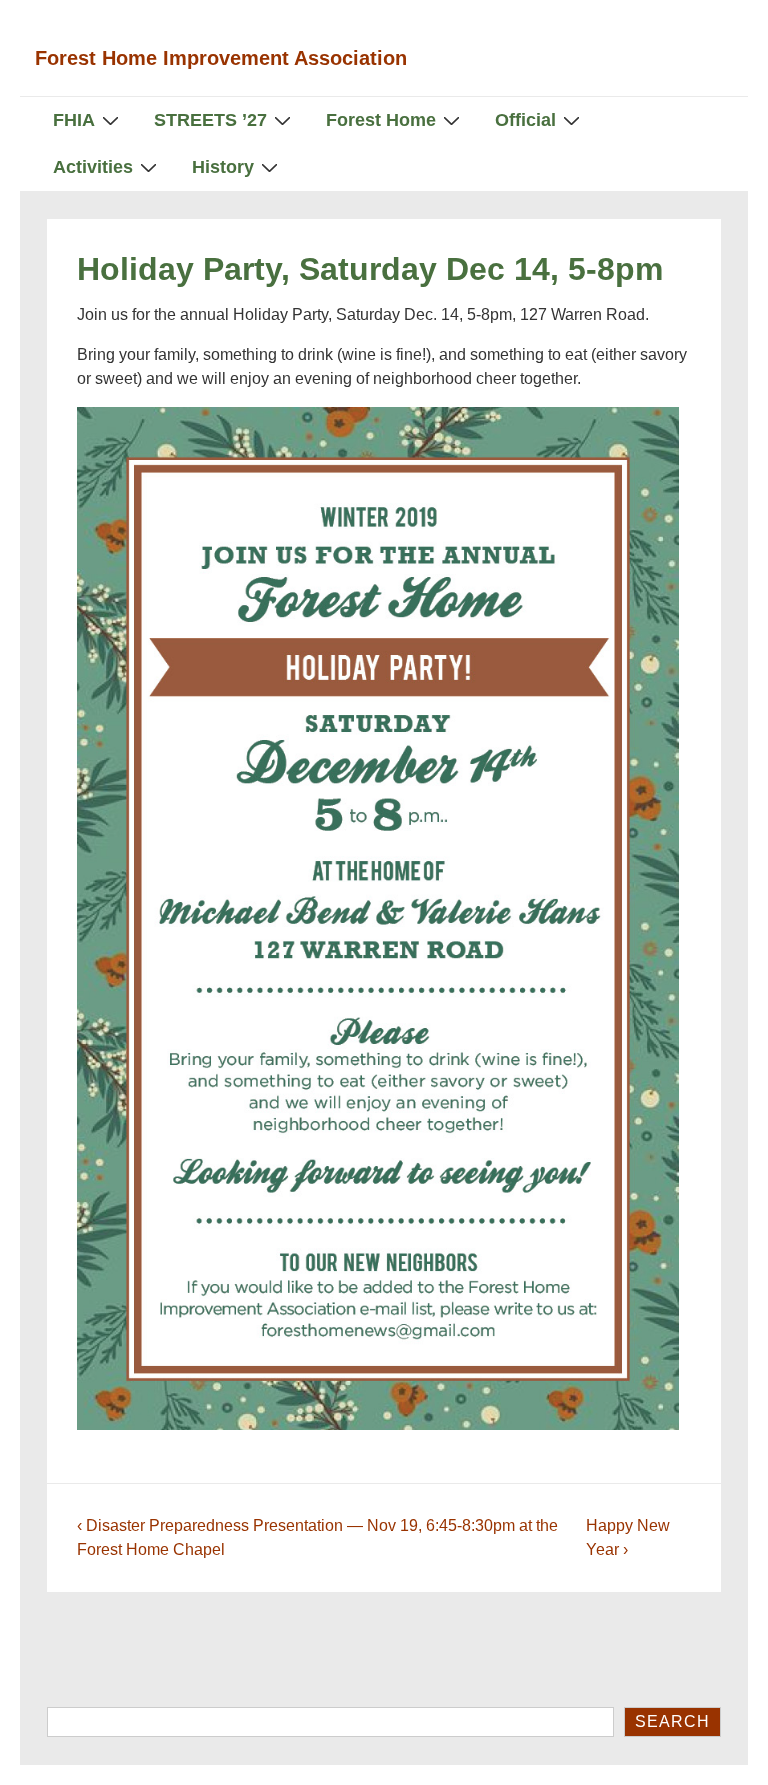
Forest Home (381, 120)
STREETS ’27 (210, 120)
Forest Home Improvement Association (221, 58)
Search (672, 1721)
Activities (93, 167)
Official (525, 120)
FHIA (74, 120)
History (223, 167)
